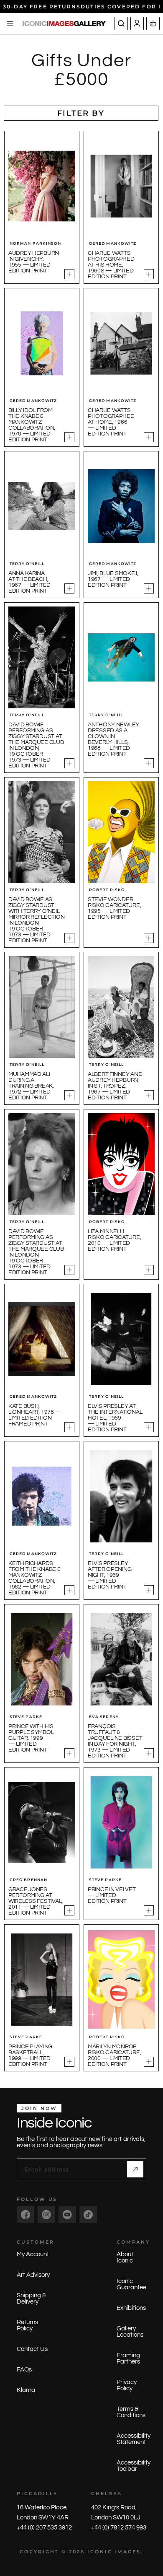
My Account (33, 2254)
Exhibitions (131, 2308)
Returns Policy (27, 2325)
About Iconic (125, 2257)
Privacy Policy (127, 2385)
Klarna (26, 2390)
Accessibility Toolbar (134, 2466)
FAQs (24, 2370)
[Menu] (10, 23)
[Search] (121, 23)
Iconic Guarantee (131, 2284)
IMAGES (128, 2552)
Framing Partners (128, 2358)
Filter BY (81, 113)
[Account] (137, 23)
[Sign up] (135, 2169)
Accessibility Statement (134, 2439)
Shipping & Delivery (31, 2299)
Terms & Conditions (131, 2412)
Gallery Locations (130, 2332)
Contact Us (32, 2349)
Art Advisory (33, 2275)
